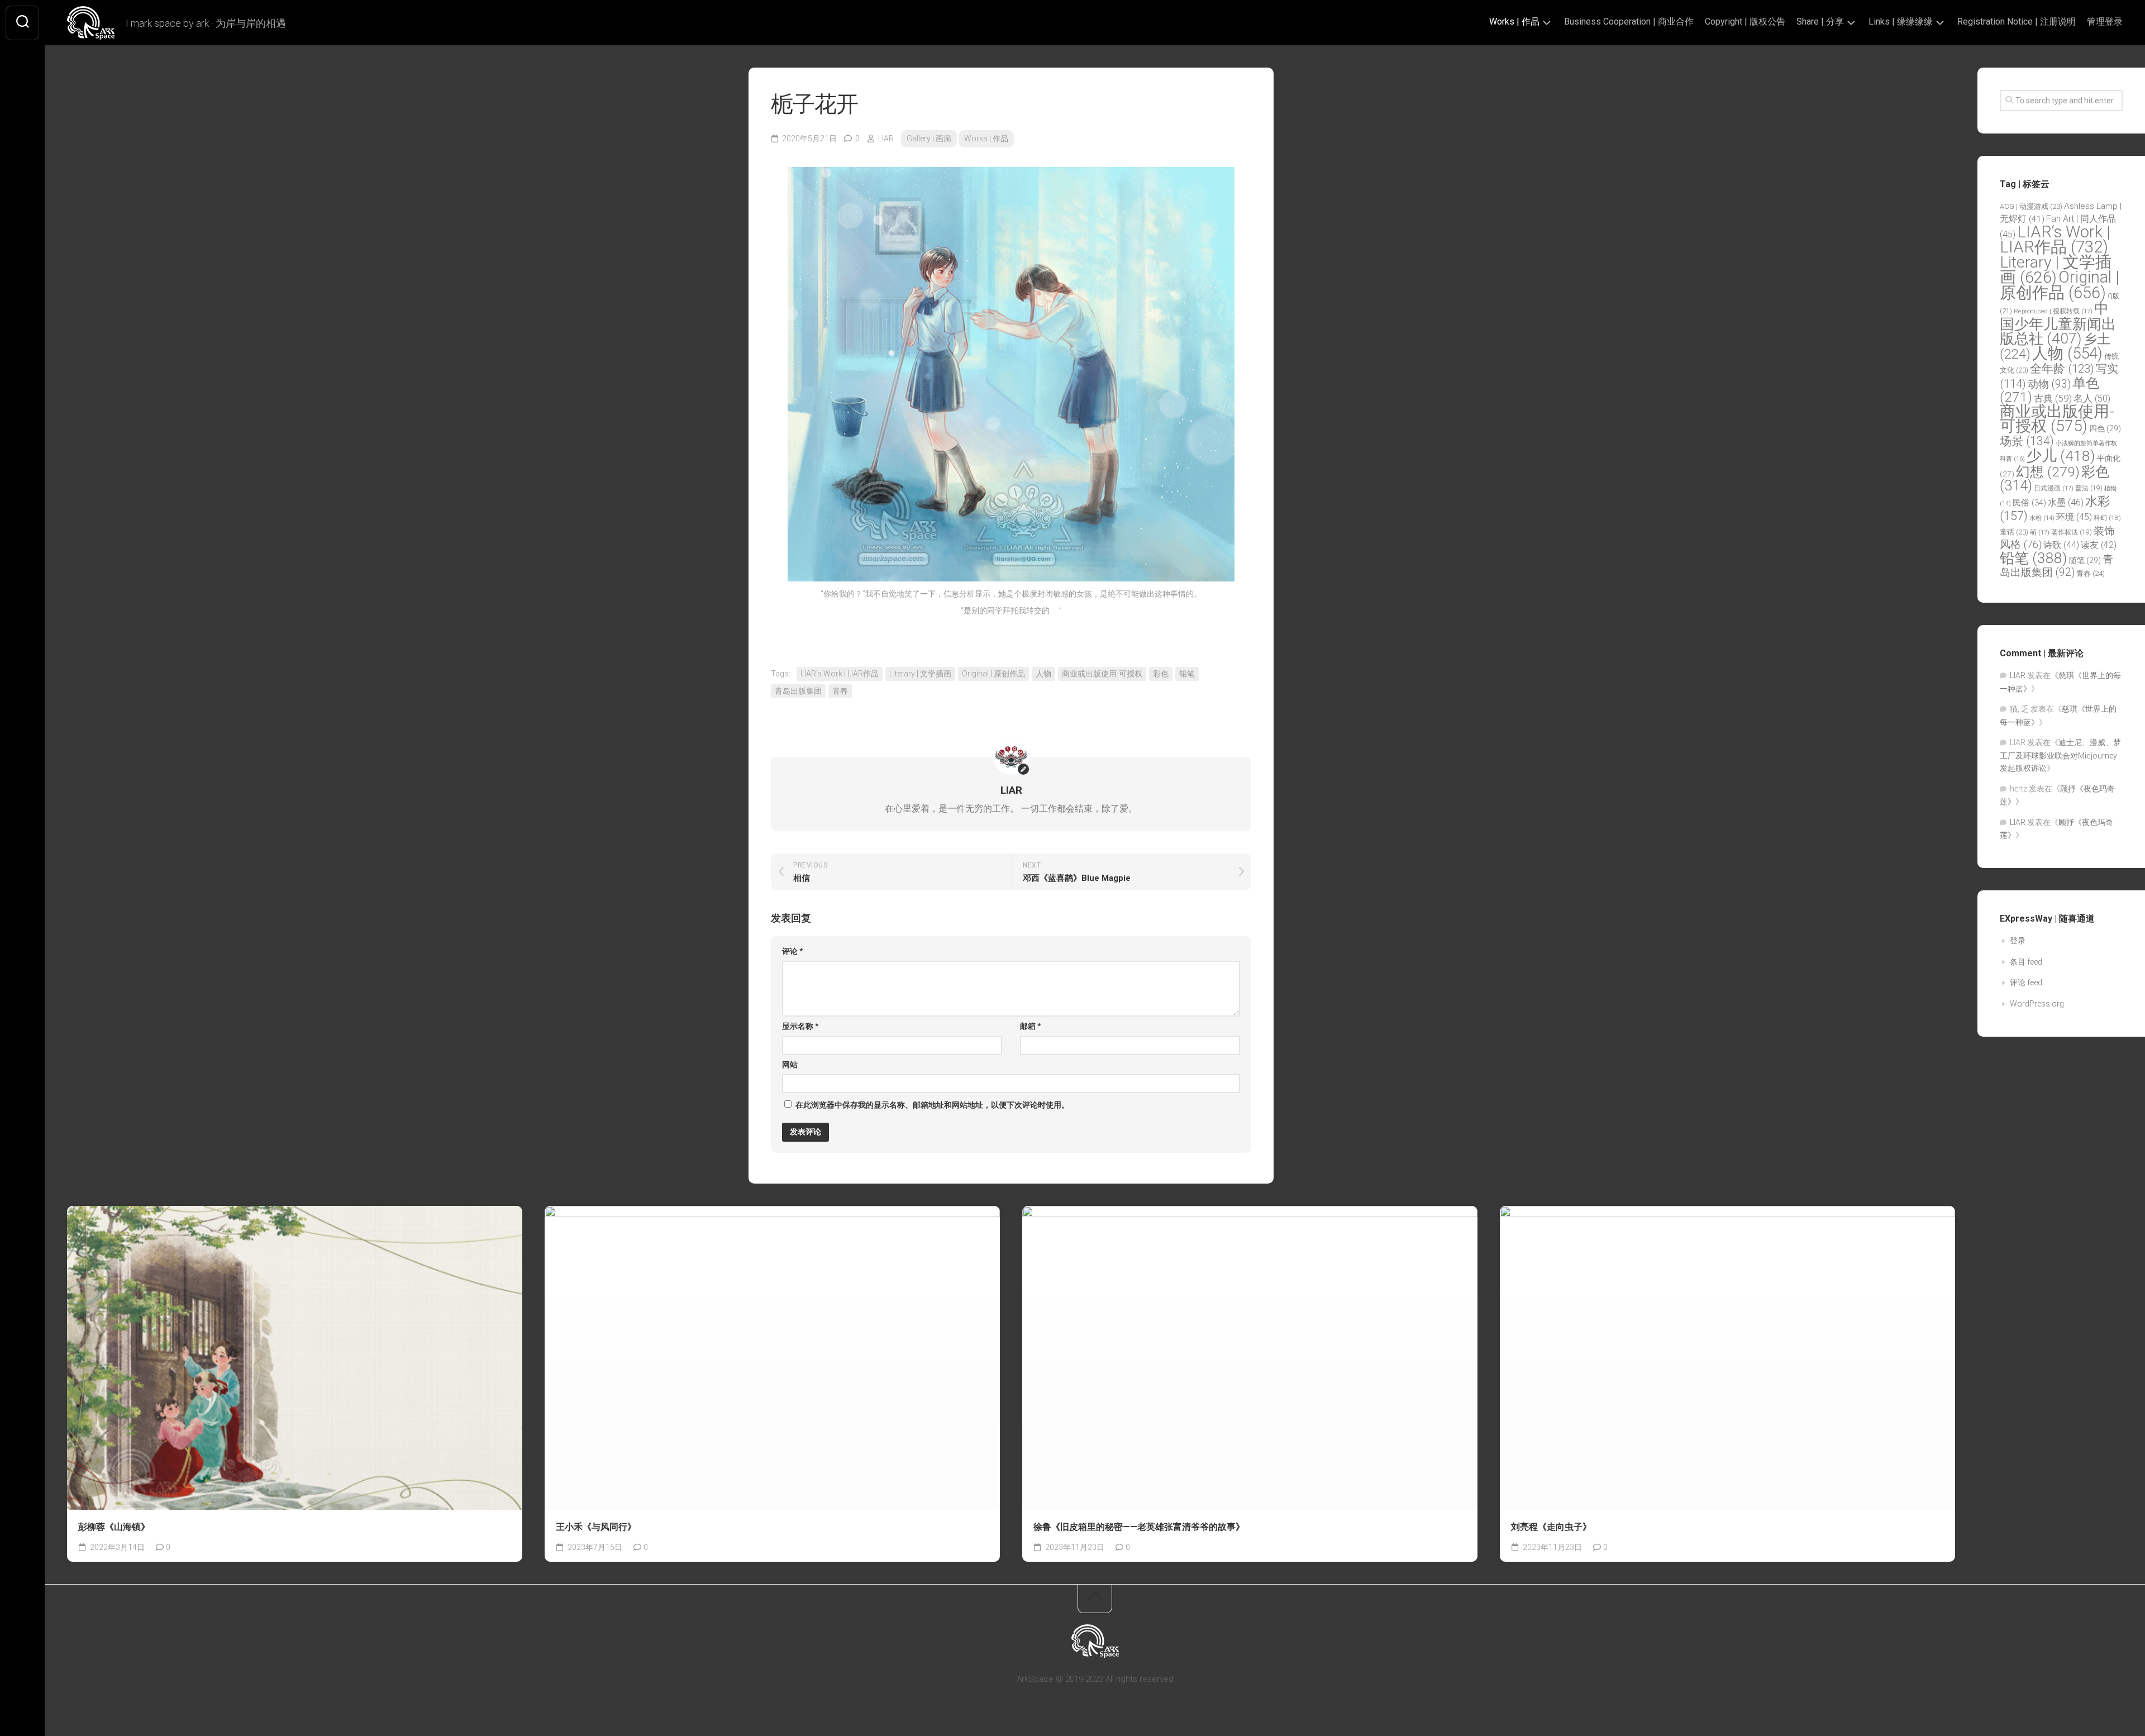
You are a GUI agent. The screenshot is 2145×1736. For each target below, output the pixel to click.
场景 (2027, 441)
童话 (2014, 532)
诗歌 (2061, 545)
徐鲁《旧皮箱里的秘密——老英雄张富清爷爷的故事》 (1139, 1527)
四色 (2105, 428)
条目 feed (2026, 962)
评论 (793, 951)
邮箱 (1031, 1026)
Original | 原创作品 (993, 674)
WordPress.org (2037, 1004)
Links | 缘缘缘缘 (1901, 22)
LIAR (886, 139)
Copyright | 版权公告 (1745, 22)
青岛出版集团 (798, 691)
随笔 (2085, 560)
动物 (2049, 384)
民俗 (2029, 503)
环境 (2074, 517)
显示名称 (800, 1026)
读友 (2099, 545)
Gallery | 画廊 (929, 139)
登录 (2018, 941)
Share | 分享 (1820, 22)
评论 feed (2026, 983)
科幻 (2107, 518)
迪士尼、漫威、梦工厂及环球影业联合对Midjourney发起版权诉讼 (2060, 755)
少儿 (2061, 456)
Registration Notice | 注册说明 (2017, 22)
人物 (1043, 674)
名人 (2092, 399)
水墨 (2066, 502)
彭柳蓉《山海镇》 (114, 1527)
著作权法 (2072, 532)
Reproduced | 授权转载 (2053, 311)
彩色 (1161, 674)
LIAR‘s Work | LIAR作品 (840, 674)
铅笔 (1187, 674)
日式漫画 (2054, 488)
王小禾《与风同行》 (596, 1527)
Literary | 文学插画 (920, 674)
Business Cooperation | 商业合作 (1629, 22)
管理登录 (2105, 22)
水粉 (2042, 518)
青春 (840, 691)
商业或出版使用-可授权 (1102, 674)
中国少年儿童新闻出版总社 (2058, 323)
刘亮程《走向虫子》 (1551, 1527)
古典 (2053, 398)
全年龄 (2062, 369)
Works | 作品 (1514, 22)
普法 (2089, 488)
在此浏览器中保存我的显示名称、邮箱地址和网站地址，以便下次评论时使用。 (932, 1105)
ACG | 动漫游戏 (2031, 206)
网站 (790, 1065)
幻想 (2048, 472)
